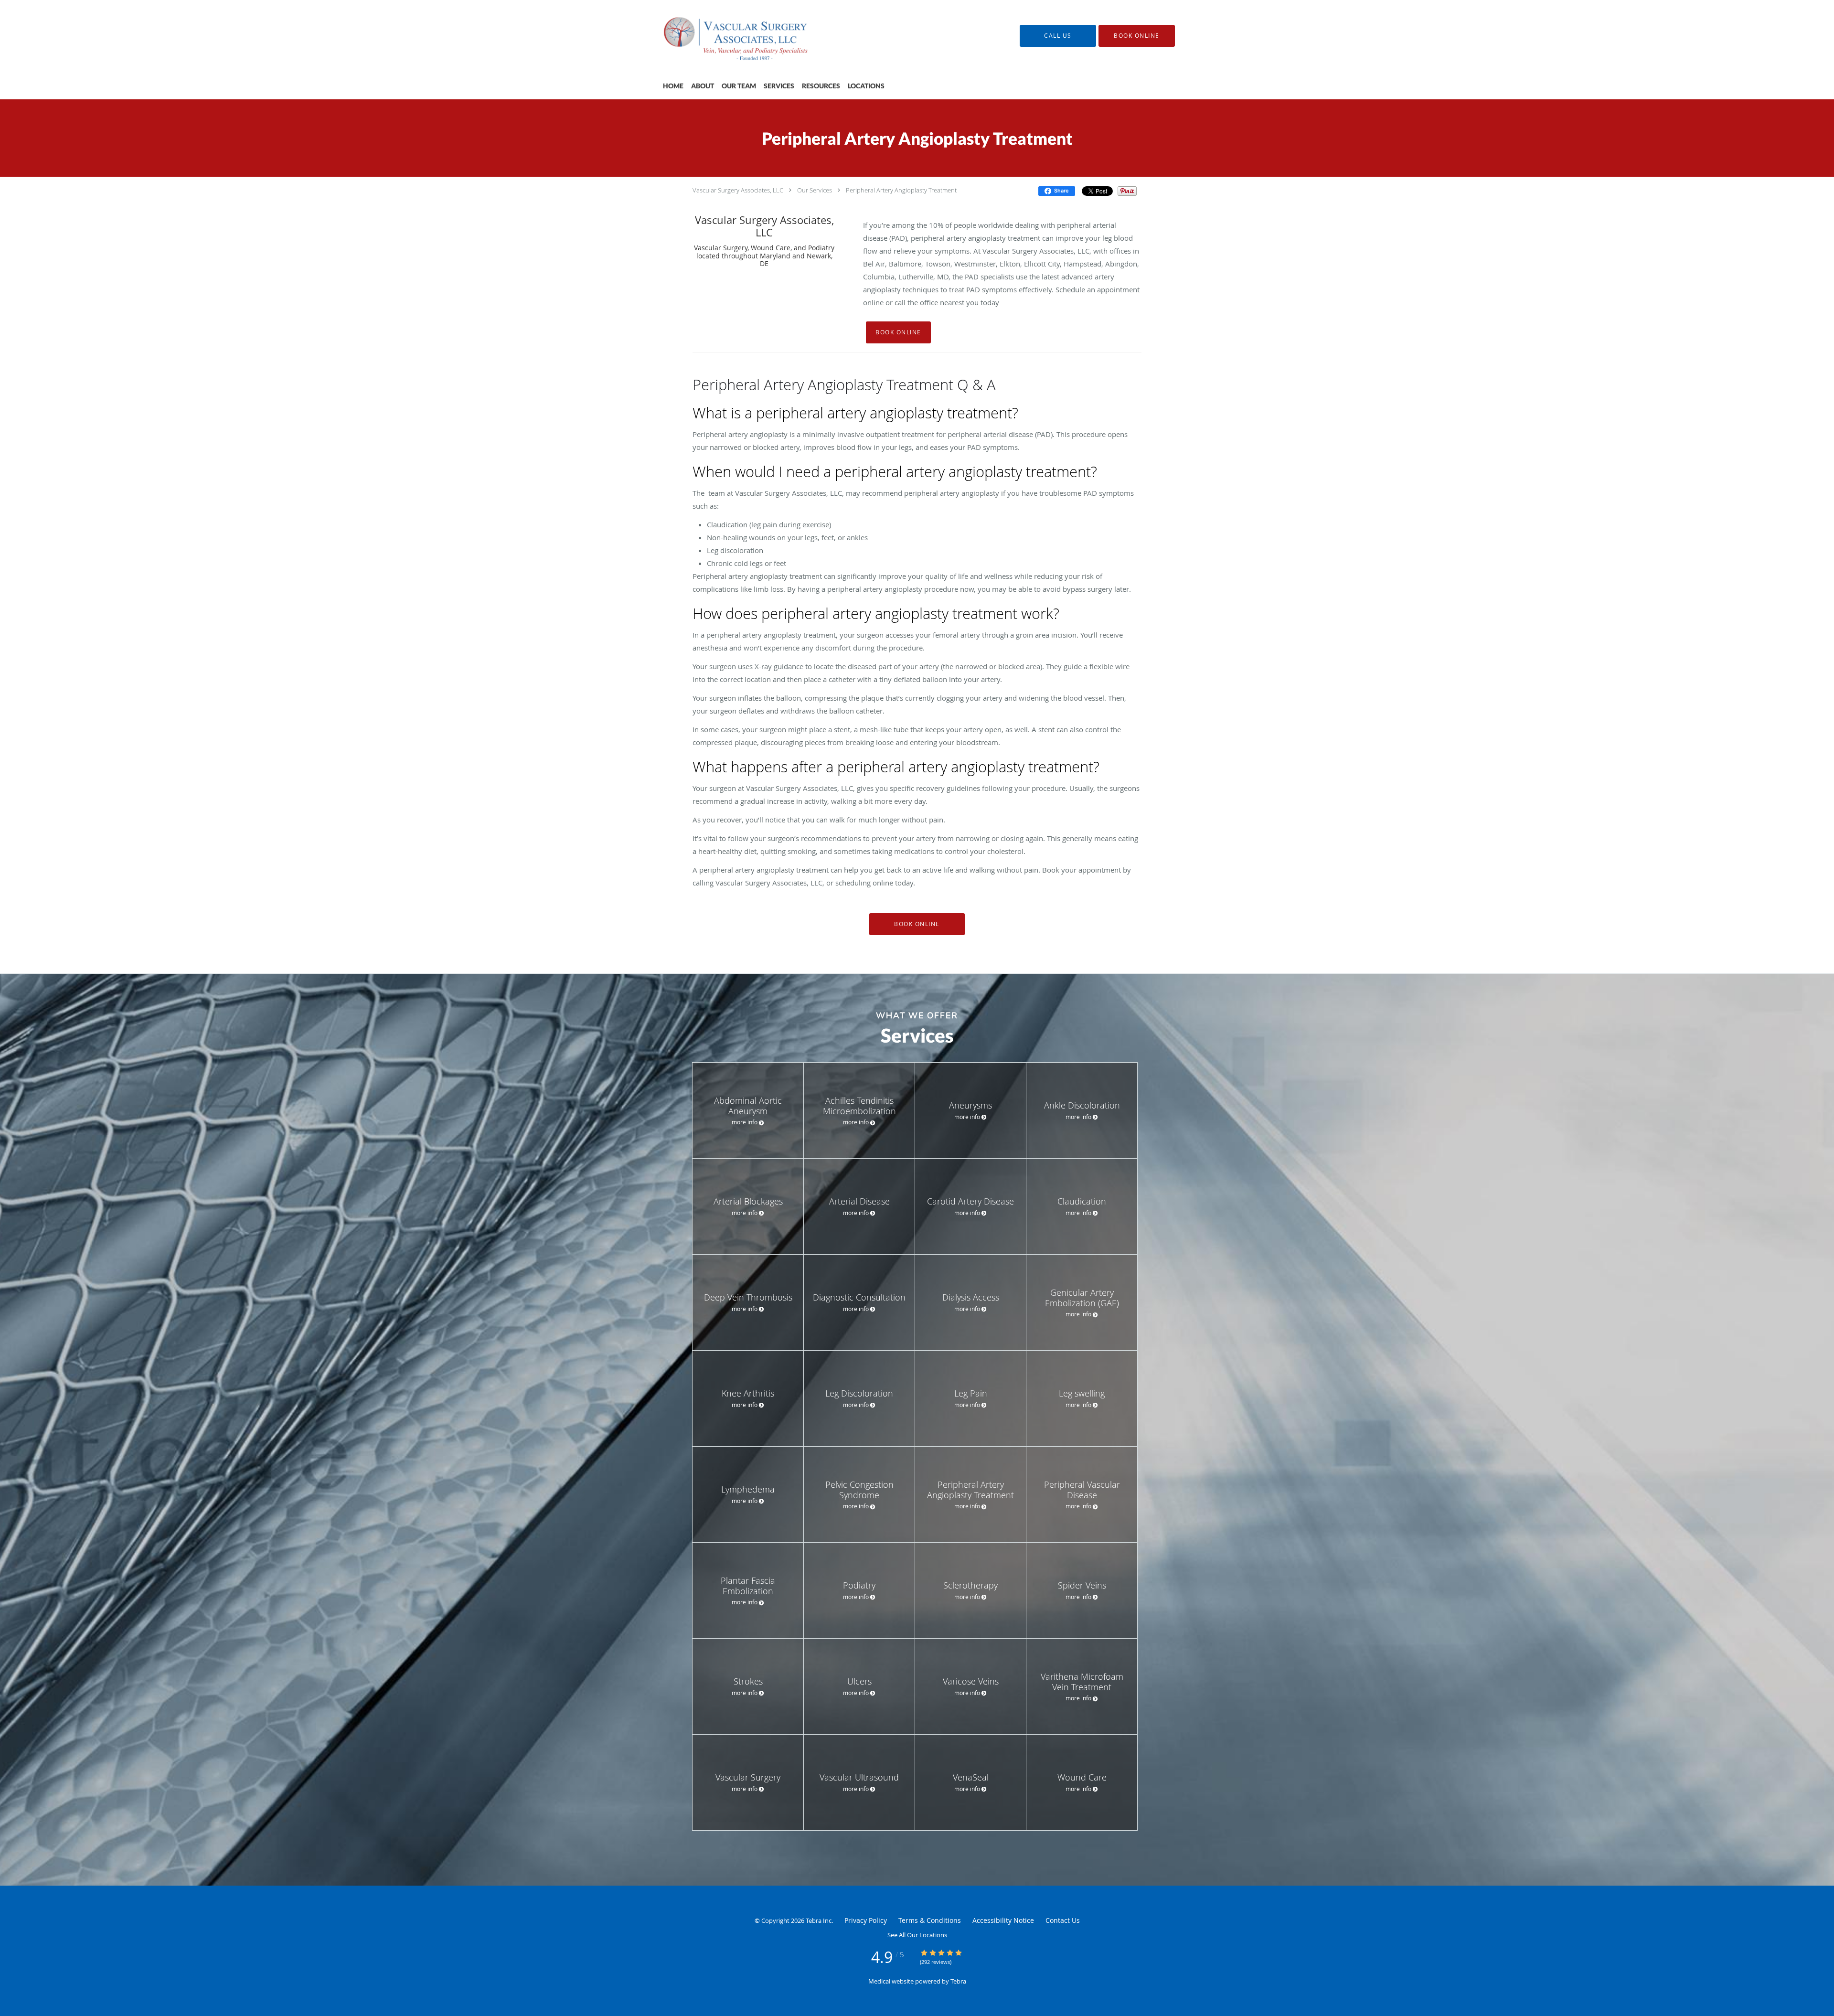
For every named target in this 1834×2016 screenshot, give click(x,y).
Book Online (898, 332)
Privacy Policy (866, 1920)
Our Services (815, 190)
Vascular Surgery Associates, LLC (738, 190)
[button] (1137, 36)
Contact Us (1063, 1920)
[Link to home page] (726, 36)
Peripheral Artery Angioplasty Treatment (901, 190)
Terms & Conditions (930, 1920)
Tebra (958, 1981)
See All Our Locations (917, 1935)
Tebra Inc (819, 1920)
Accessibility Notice (1003, 1920)
